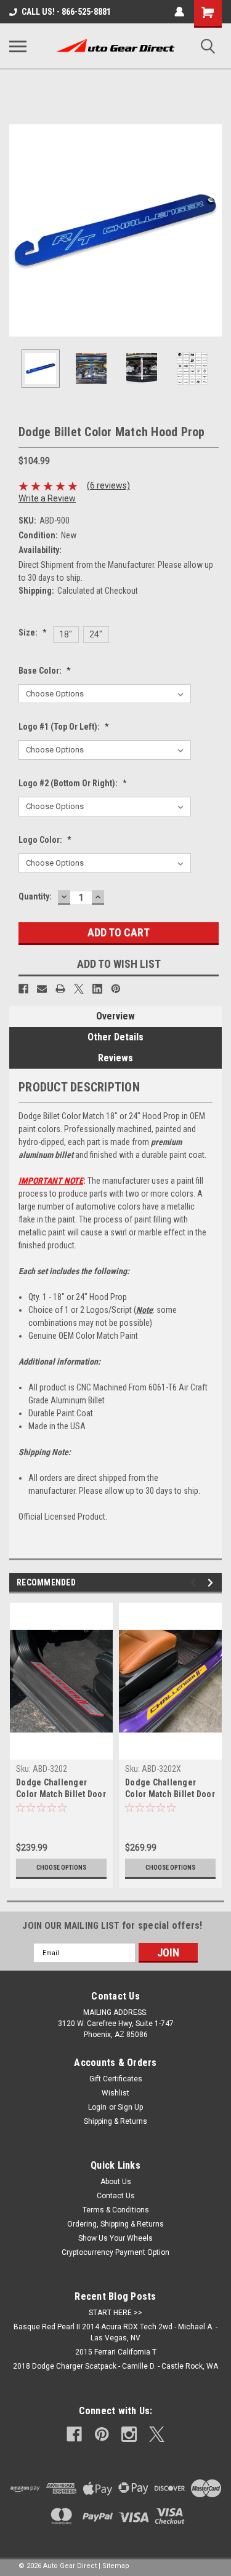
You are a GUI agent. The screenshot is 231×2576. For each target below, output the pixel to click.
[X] (79, 989)
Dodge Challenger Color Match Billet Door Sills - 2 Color (170, 1789)
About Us (116, 2182)
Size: (33, 632)
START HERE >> (115, 2313)
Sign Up (130, 2107)
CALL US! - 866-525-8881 (66, 12)
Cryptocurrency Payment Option (115, 2252)
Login (97, 2107)
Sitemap (116, 2566)
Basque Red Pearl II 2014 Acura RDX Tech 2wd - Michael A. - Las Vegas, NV (115, 2332)
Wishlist (115, 2093)
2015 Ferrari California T (116, 2352)
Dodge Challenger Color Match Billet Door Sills (61, 1789)
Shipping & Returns (115, 2121)
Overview (115, 1016)
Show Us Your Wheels (115, 2238)
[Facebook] (23, 989)
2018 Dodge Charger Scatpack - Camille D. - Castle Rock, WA (115, 2366)
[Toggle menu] (18, 46)
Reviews (115, 1058)
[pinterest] (102, 2434)
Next (213, 231)
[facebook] (74, 2434)
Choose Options (61, 1868)
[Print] (60, 989)
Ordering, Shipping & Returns (115, 2224)
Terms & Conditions (116, 2210)
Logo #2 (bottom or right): (73, 783)
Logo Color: (45, 840)
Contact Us (116, 2196)
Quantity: (35, 896)
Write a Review (47, 498)
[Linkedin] (97, 989)
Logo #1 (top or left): (64, 727)
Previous (18, 231)
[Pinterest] (116, 989)
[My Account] (179, 12)
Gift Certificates (116, 2079)
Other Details (115, 1037)
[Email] (42, 989)
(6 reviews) (108, 485)
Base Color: (45, 671)
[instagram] (129, 2434)
